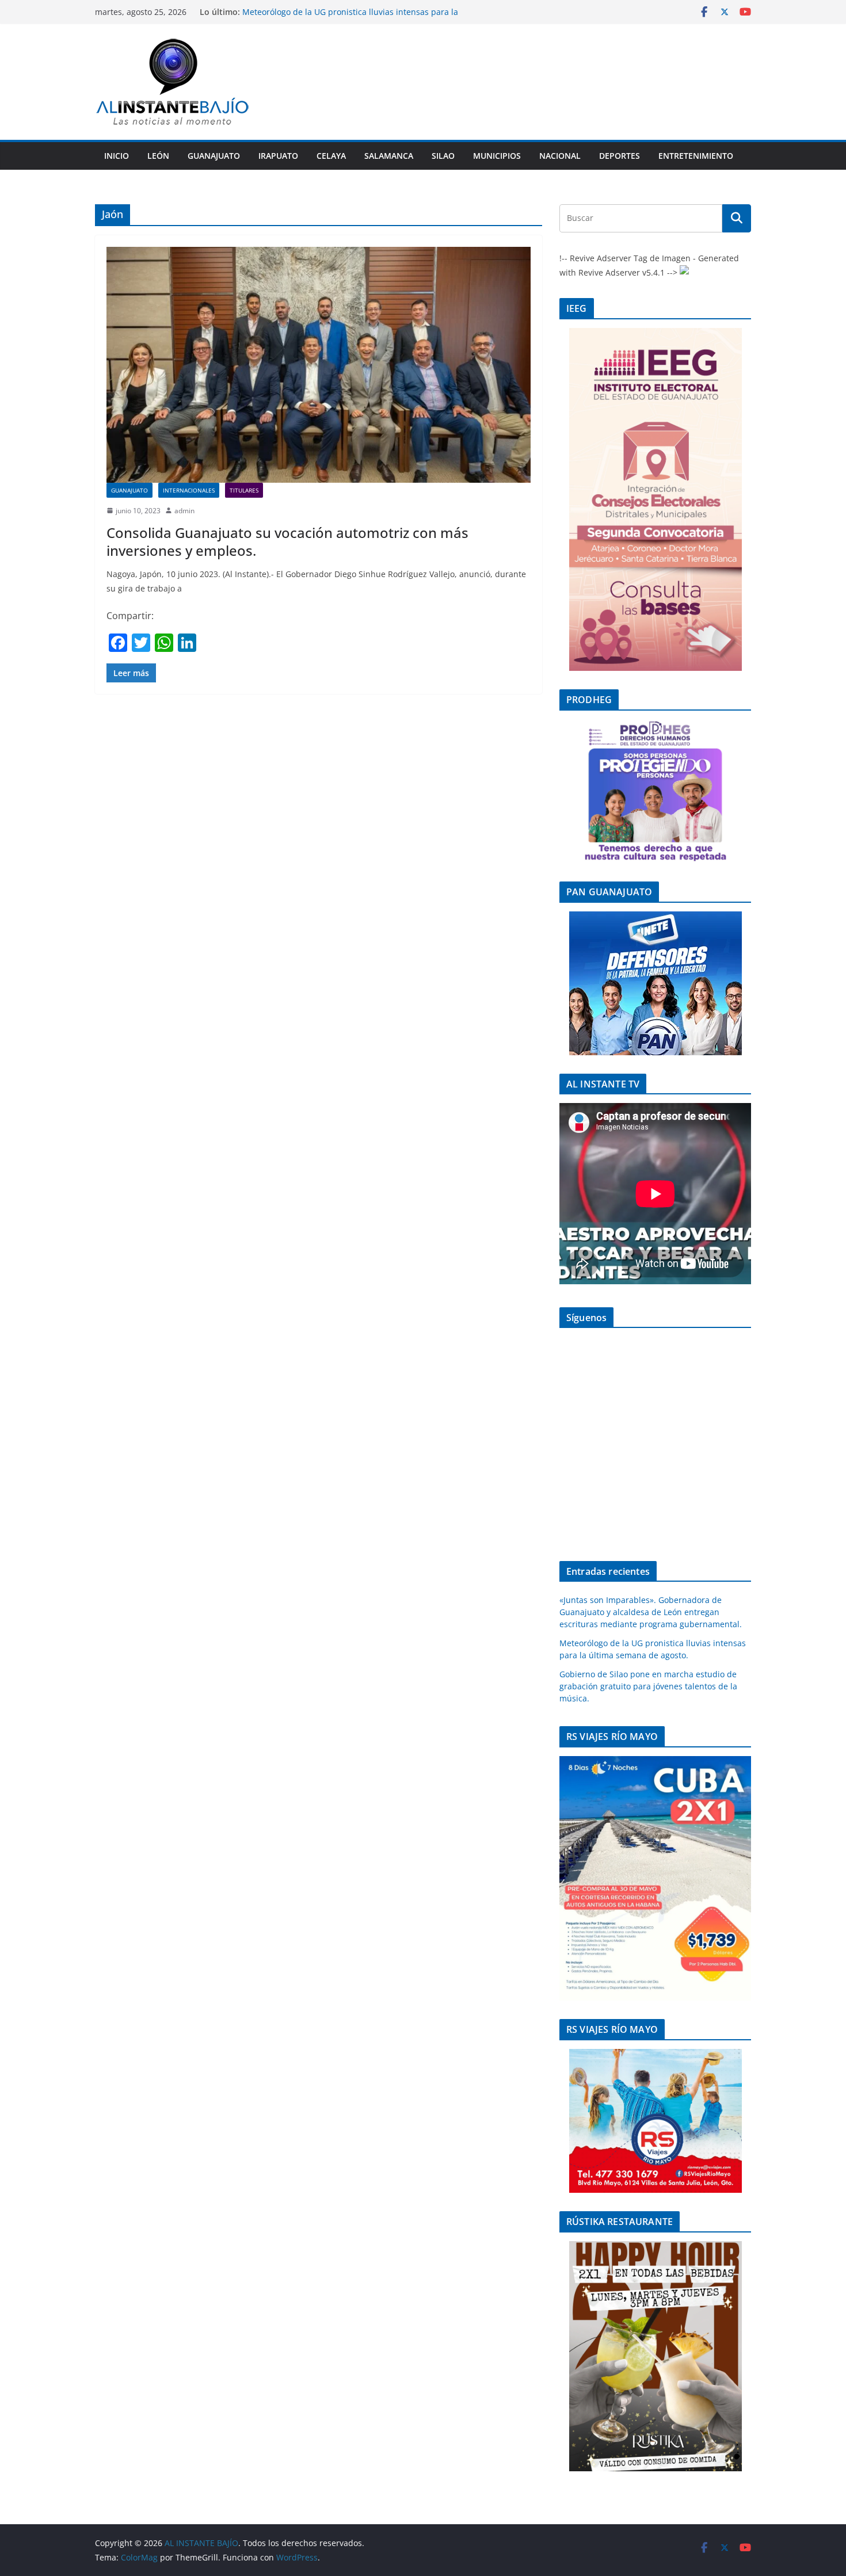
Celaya (331, 156)
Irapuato (278, 156)
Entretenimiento (696, 156)
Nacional (560, 156)
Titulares (244, 490)
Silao (443, 156)
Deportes (620, 156)
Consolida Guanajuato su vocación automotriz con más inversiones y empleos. (287, 541)
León (158, 156)
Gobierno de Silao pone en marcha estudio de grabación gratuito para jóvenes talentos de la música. (648, 1686)
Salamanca (389, 156)
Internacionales (189, 490)
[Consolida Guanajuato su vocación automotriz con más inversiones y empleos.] (319, 365)
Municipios (497, 156)
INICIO (117, 156)
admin (184, 511)
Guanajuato (214, 156)
